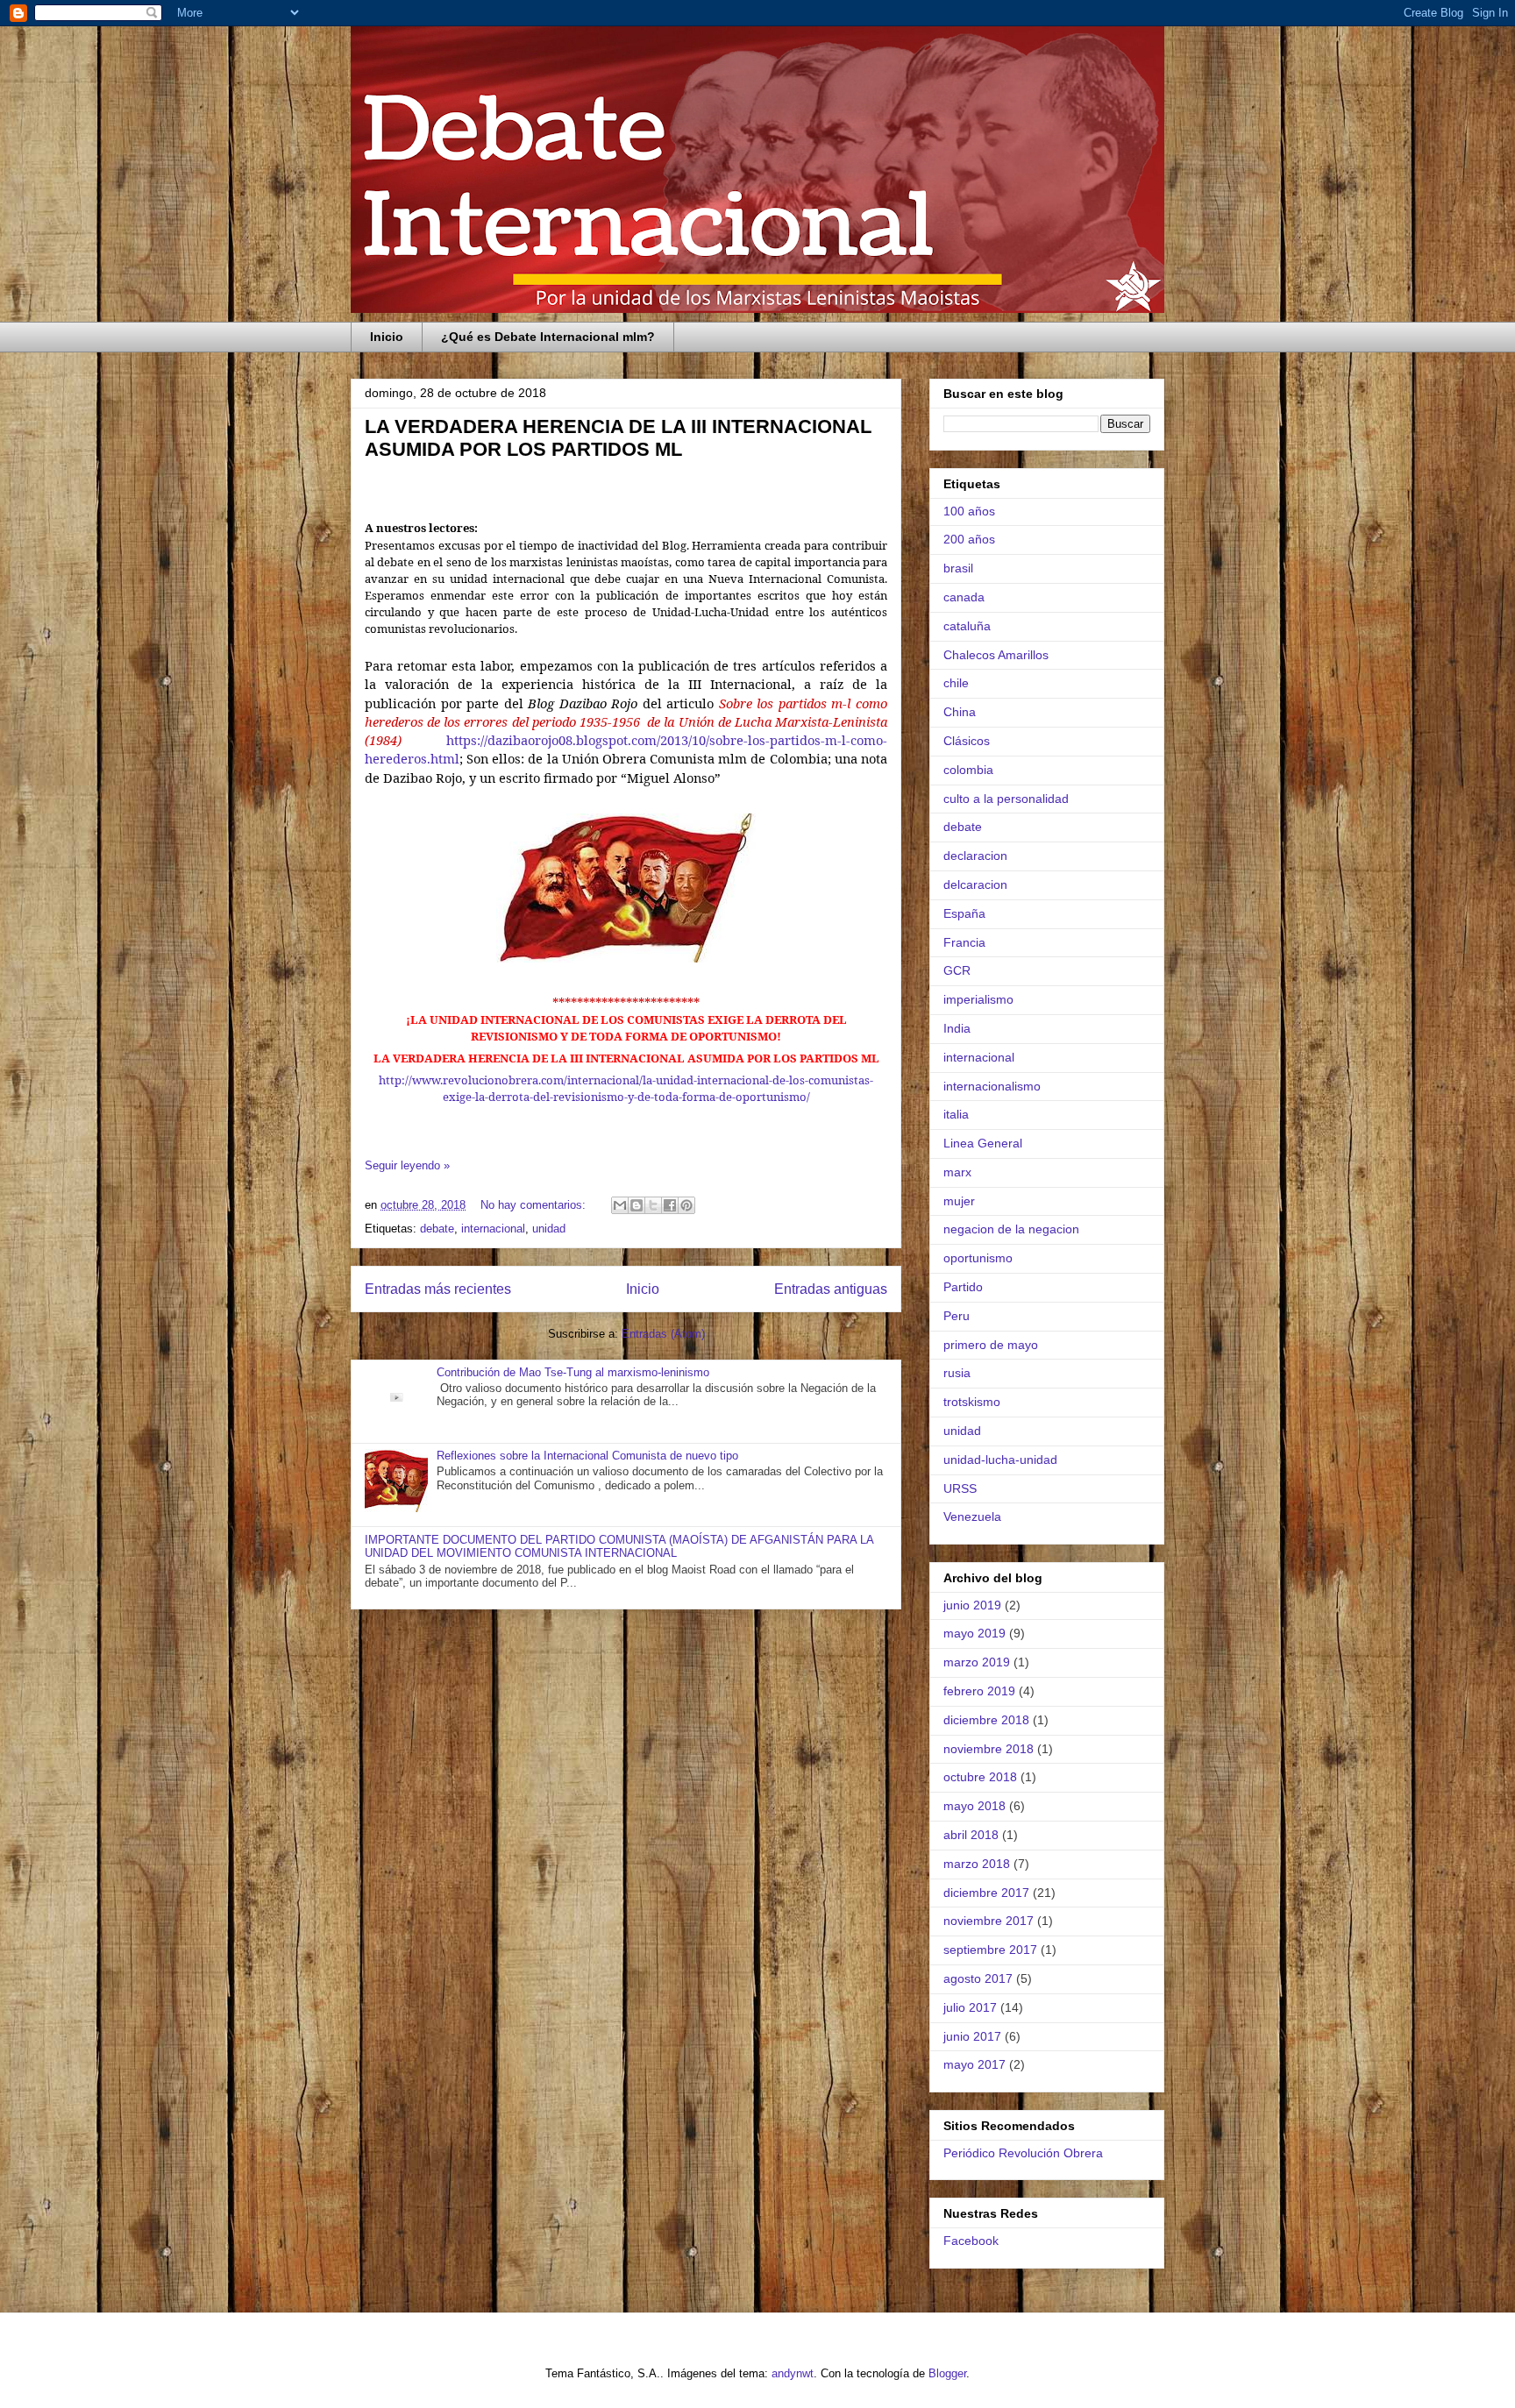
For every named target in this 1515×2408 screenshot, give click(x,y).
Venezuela (972, 1517)
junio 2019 (972, 1605)
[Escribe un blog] (637, 1205)
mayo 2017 (974, 2064)
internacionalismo (992, 1086)
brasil (958, 568)
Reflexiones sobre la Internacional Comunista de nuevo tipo (587, 1456)
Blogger (947, 2373)
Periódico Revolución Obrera (1023, 2153)
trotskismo (972, 1402)
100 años (969, 511)
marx (957, 1172)
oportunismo (978, 1258)
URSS (960, 1488)
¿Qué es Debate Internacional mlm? (548, 337)
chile (956, 683)
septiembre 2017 (990, 1950)
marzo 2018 (977, 1864)
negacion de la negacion (1011, 1229)
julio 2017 (970, 2007)
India (957, 1028)
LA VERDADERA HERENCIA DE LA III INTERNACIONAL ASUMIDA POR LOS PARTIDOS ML (618, 438)
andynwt (793, 2373)
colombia (968, 770)
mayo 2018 (974, 1806)
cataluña (967, 626)
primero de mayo (991, 1345)
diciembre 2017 (986, 1893)
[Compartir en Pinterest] (686, 1205)
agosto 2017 (978, 1978)
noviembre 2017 (989, 1921)
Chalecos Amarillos (996, 655)
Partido (963, 1287)
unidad (549, 1229)
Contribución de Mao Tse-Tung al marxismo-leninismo (573, 1372)
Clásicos (967, 741)
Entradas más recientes (438, 1289)
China (960, 712)
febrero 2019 (979, 1691)
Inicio (387, 337)
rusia (957, 1373)
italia (956, 1114)
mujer (959, 1201)
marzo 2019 (977, 1662)
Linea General (983, 1143)
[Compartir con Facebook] (670, 1205)
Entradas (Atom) (663, 1334)
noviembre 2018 (989, 1749)
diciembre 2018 (986, 1720)
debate (437, 1229)
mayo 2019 (974, 1633)
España (964, 913)
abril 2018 (971, 1835)
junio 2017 (972, 2036)
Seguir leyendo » (407, 1165)
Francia (964, 942)
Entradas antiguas (831, 1289)
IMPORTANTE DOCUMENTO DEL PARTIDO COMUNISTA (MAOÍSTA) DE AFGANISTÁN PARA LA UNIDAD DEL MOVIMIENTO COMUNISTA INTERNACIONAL (619, 1547)
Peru (957, 1316)
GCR (957, 970)
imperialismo (978, 999)
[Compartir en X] (653, 1205)
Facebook (971, 2241)
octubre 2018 (980, 1777)
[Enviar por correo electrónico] (620, 1205)
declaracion (975, 856)
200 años (969, 539)
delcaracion (975, 884)
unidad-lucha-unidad (1000, 1460)
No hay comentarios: (535, 1205)
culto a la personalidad (1006, 799)
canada (964, 597)
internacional (493, 1229)
